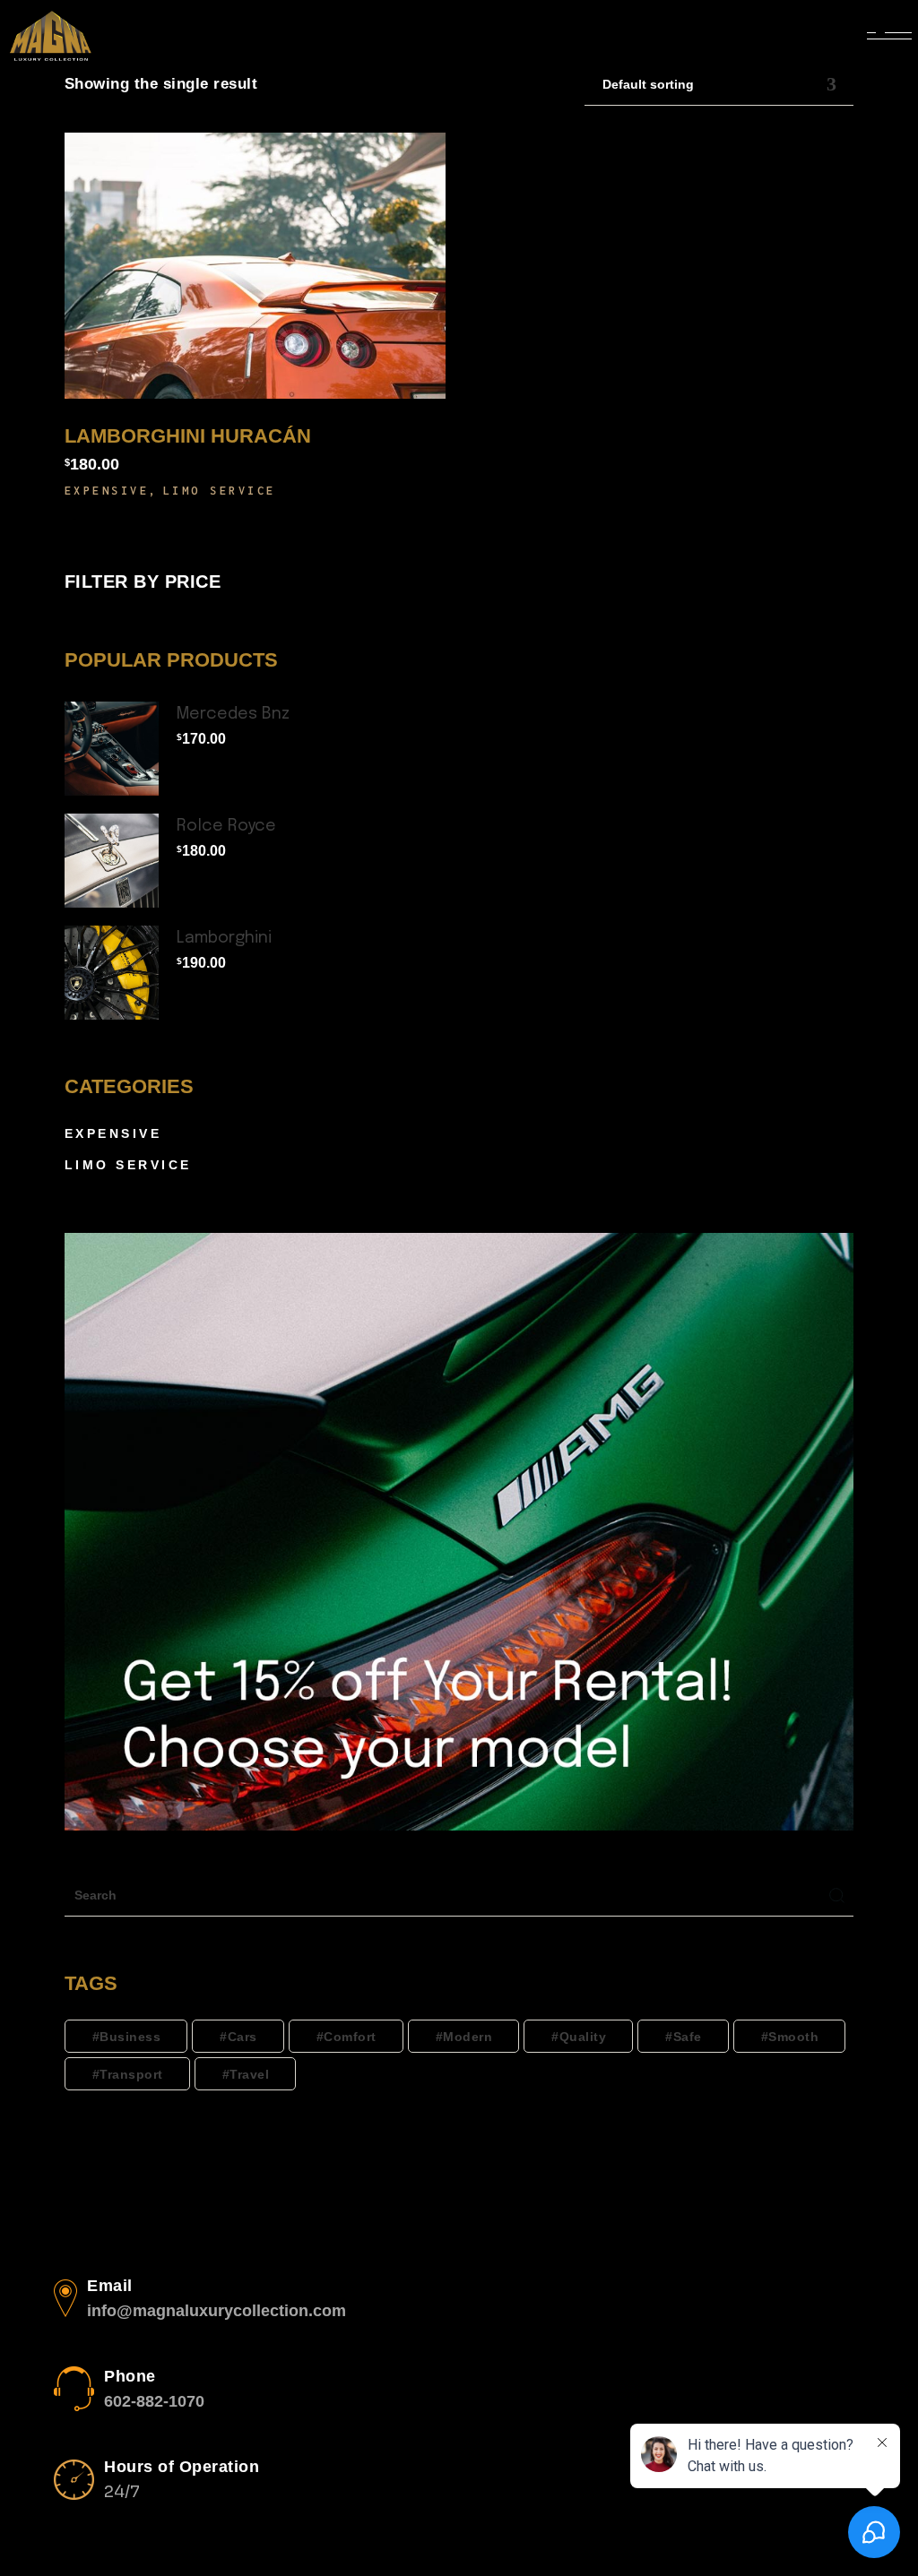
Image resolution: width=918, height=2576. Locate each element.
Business (130, 2037)
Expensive (107, 491)
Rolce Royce (226, 826)
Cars (242, 2037)
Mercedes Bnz (233, 714)
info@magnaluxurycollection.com (217, 2311)
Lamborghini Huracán (188, 436)
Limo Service (220, 491)
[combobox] (719, 85)
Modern (468, 2037)
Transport (131, 2074)
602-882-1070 (154, 2401)
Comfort (350, 2037)
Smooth (793, 2037)
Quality (583, 2037)
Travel (249, 2074)
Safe (688, 2037)
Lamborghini (224, 938)
